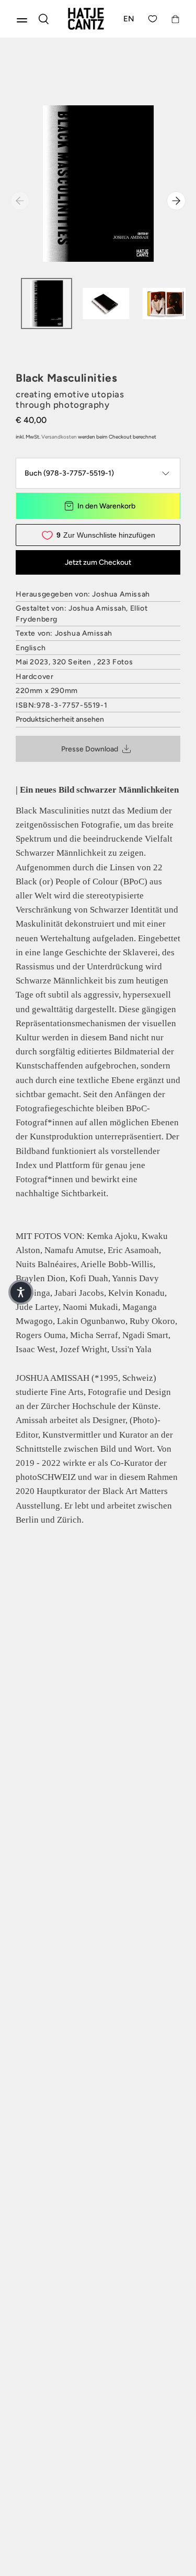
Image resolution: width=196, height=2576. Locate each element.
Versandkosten (59, 437)
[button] (21, 1292)
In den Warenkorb (106, 506)
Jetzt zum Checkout (98, 562)
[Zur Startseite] (86, 19)
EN (129, 19)
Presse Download (90, 749)
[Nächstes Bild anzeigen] (176, 201)
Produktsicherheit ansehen (60, 719)
